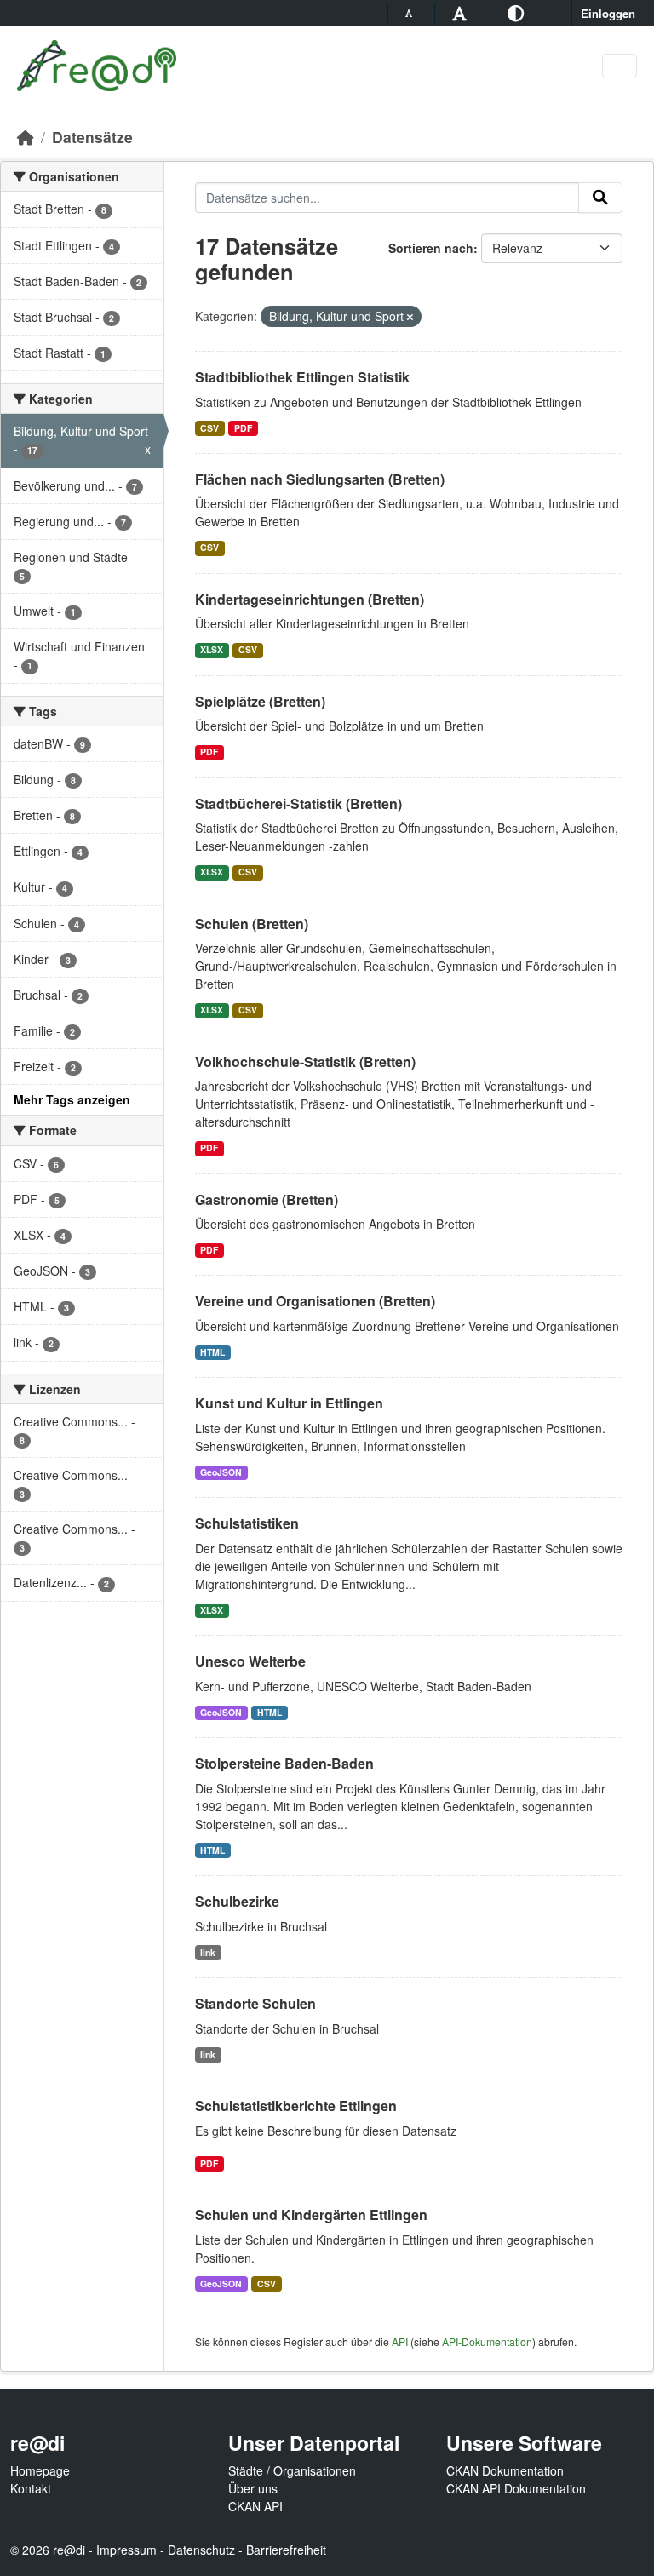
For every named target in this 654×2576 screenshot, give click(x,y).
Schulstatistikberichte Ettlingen (296, 2106)
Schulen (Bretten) (252, 924)
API (400, 2341)
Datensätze (92, 137)
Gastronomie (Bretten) (267, 1199)
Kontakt (31, 2488)
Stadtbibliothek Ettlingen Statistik (302, 377)
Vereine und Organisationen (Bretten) (315, 1301)
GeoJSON (221, 1472)
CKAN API (255, 2506)
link (208, 1952)
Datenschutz (201, 2550)
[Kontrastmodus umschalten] (518, 12)
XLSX (212, 649)
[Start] (26, 137)
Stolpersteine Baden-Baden (284, 1763)
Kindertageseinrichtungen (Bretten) (310, 599)
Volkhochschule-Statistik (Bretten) (305, 1061)
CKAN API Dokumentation (516, 2488)
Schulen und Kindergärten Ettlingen (311, 2215)
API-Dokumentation (487, 2341)
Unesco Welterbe (250, 1661)
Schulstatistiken (247, 1523)
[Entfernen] (410, 317)
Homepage (40, 2470)
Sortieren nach (431, 248)
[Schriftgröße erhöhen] (462, 12)
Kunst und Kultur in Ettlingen (289, 1403)
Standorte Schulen (255, 2003)
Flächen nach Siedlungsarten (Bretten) (320, 479)
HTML (212, 1352)
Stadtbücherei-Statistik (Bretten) (298, 803)
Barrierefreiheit (286, 2550)
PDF (243, 428)
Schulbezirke (237, 1901)
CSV (209, 428)
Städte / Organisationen (292, 2470)
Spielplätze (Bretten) (260, 701)
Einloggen (608, 13)
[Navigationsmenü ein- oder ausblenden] (620, 66)
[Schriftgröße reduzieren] (411, 13)
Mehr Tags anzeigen (72, 1099)
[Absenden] (600, 198)
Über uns (253, 2488)
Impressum (126, 2550)
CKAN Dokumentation (505, 2470)
